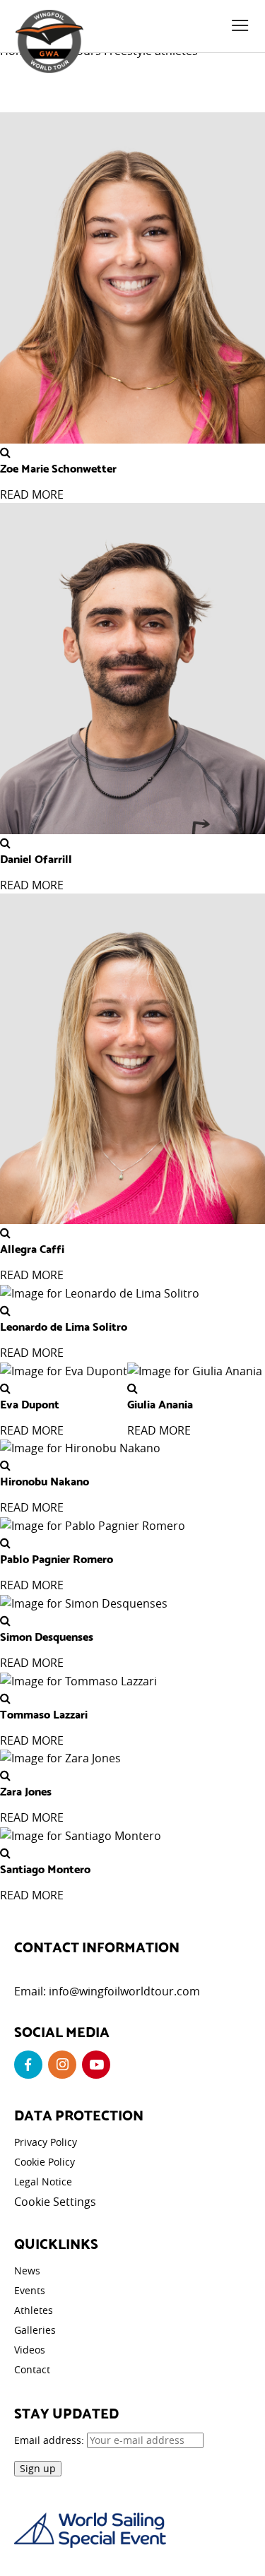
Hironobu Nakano (45, 1480)
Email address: (51, 2440)
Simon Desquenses (47, 1636)
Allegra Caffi (32, 1248)
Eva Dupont (30, 1403)
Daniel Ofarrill (36, 858)
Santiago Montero (45, 1868)
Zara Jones (26, 1791)
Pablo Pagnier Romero (57, 1558)
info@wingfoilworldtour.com (124, 1991)
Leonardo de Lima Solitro (64, 1326)
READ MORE (32, 494)
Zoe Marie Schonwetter (58, 468)
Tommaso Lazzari (44, 1714)
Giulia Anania (160, 1403)
